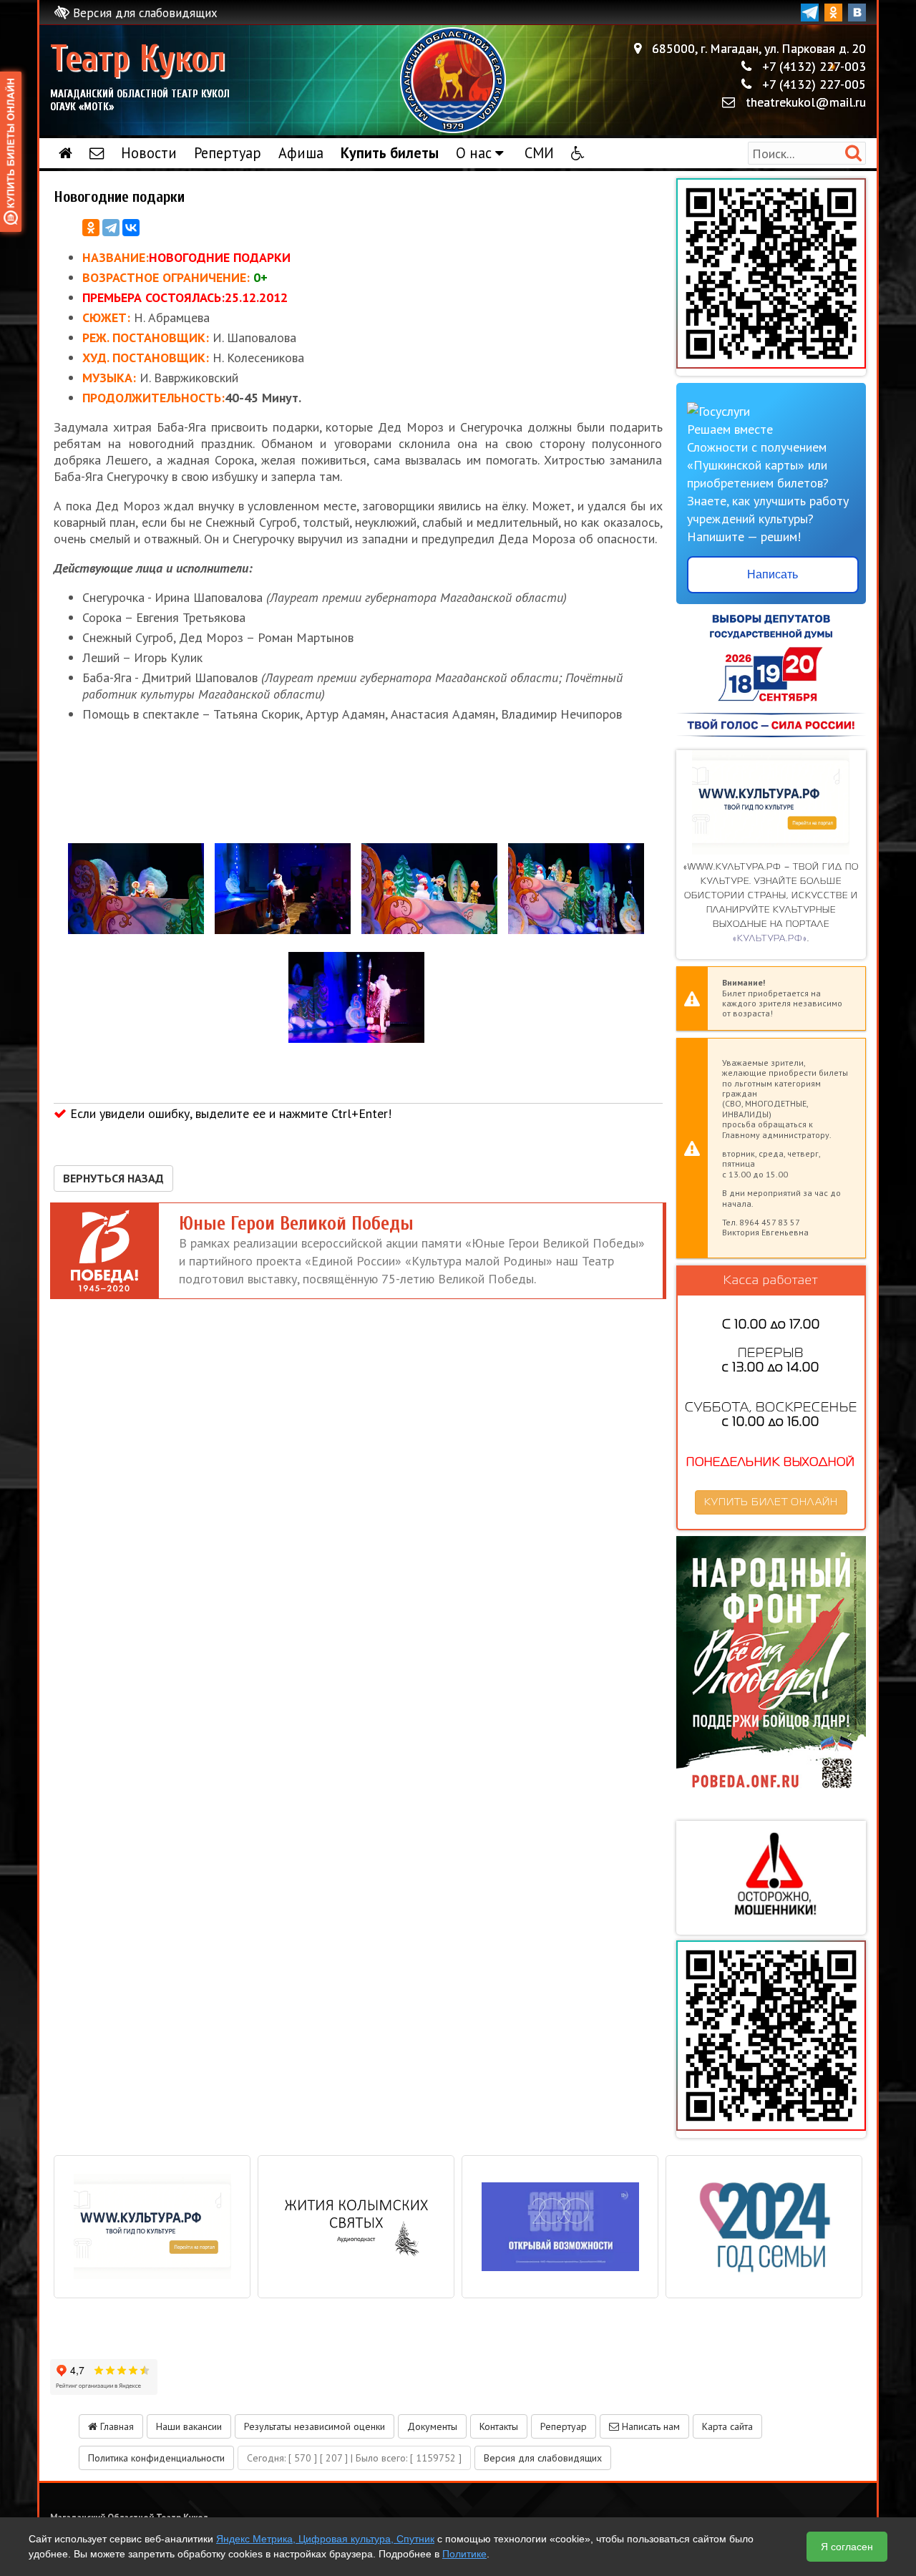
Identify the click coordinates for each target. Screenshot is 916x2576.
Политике (464, 2554)
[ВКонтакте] (131, 228)
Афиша (301, 153)
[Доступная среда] (578, 153)
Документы (432, 2426)
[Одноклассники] (91, 228)
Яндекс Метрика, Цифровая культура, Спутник (325, 2539)
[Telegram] (111, 228)
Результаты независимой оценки (315, 2426)
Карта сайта (727, 2426)
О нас (476, 153)
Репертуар (228, 153)
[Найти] (853, 153)
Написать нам (649, 2426)
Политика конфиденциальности (156, 2458)
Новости (149, 153)
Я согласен (847, 2547)
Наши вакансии (189, 2426)
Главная (116, 2426)
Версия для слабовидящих (143, 13)
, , (759, 48)
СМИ (539, 153)
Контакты (499, 2426)
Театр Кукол (140, 76)
